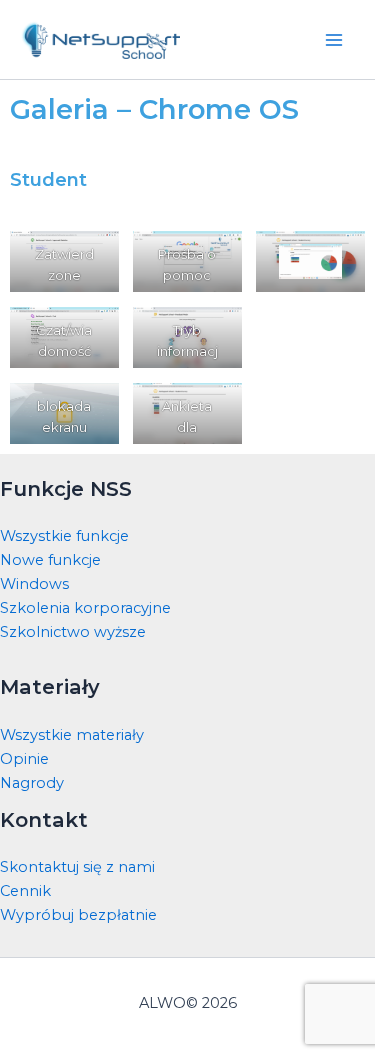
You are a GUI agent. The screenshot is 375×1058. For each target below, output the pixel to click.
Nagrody (32, 783)
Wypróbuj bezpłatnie (78, 915)
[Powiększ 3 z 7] (93, 409)
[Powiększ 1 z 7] (93, 257)
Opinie (24, 759)
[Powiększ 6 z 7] (216, 409)
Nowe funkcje (50, 560)
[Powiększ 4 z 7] (216, 257)
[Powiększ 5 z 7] (216, 333)
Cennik (25, 891)
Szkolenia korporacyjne (85, 608)
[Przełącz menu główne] (334, 40)
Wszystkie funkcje (64, 536)
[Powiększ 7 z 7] (313, 272)
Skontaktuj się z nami (77, 867)
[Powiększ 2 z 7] (93, 333)
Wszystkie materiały (72, 735)
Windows (34, 584)
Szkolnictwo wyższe (73, 632)
